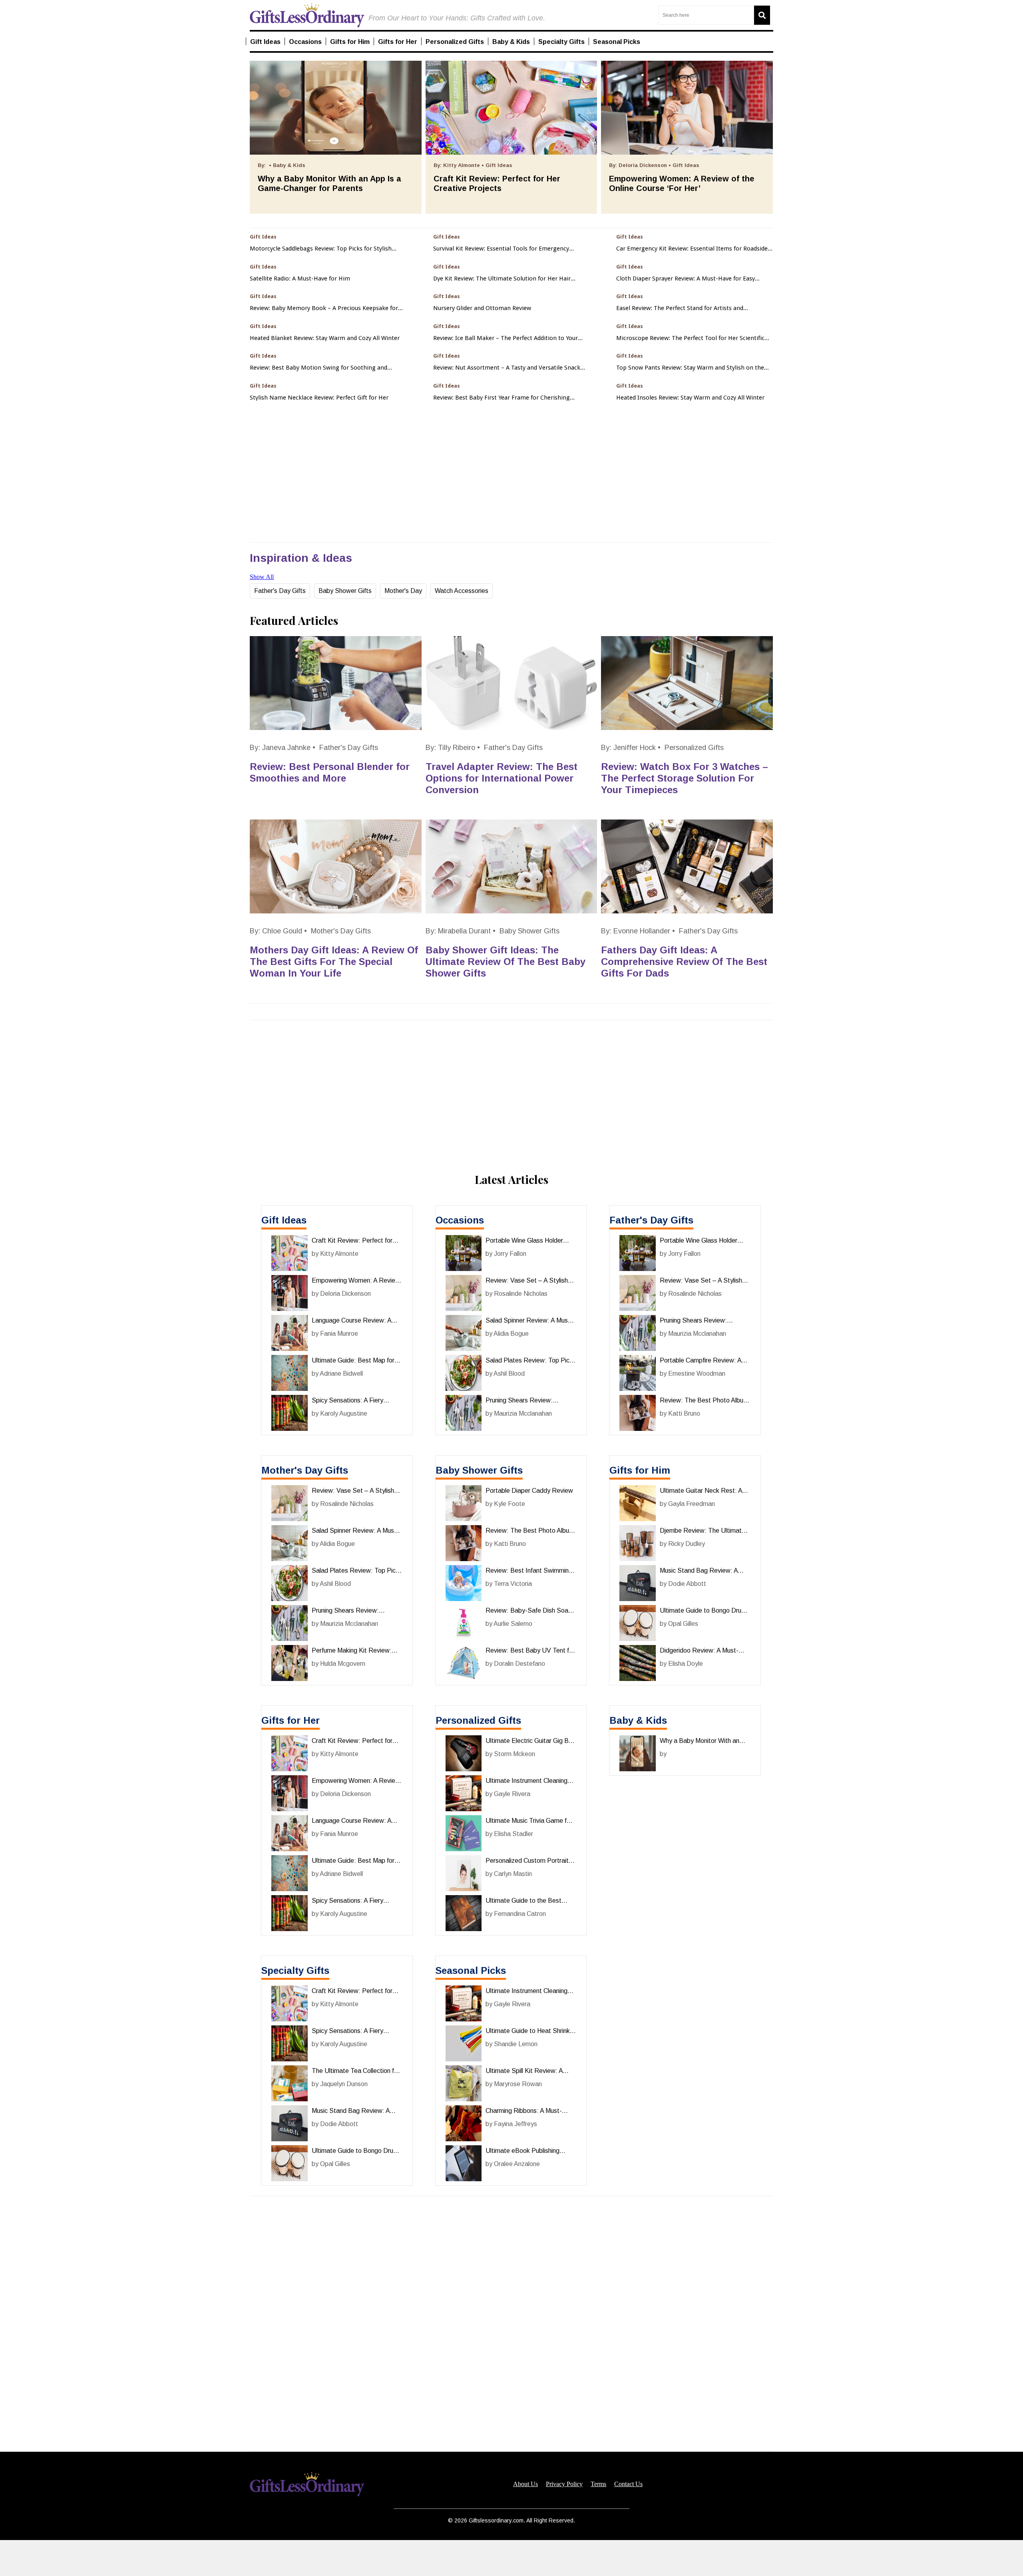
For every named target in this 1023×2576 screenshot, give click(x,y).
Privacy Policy (564, 2484)
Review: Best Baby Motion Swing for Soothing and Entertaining (318, 368)
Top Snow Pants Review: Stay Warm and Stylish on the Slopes (690, 368)
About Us (525, 2484)
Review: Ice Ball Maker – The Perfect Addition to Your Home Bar (506, 338)
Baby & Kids (638, 1720)
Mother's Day (403, 591)
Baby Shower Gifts (345, 591)
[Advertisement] (511, 2558)
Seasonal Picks (471, 1970)
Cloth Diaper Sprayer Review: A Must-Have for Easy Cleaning (686, 279)
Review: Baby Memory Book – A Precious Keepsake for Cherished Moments (324, 308)
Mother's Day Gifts (341, 931)
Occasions (460, 1220)
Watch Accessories (462, 591)
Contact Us (628, 2484)
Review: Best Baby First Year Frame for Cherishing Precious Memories (502, 398)
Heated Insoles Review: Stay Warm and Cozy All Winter (690, 398)
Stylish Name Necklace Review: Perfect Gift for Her (319, 398)
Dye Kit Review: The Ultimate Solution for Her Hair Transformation (502, 279)
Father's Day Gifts (280, 591)
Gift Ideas (284, 1220)
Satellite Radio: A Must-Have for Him (300, 279)
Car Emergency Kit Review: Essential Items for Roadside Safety (692, 249)
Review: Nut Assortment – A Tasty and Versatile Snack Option (507, 368)
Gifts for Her (291, 1720)
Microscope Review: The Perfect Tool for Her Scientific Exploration (690, 338)
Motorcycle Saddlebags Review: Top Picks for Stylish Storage (321, 249)
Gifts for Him (640, 1470)
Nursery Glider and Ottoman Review (482, 308)
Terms (598, 2484)
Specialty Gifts (295, 1970)
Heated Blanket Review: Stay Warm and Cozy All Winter (325, 338)
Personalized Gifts (694, 748)
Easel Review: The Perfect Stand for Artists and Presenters (680, 308)
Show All (262, 577)
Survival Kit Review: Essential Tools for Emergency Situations (501, 249)
